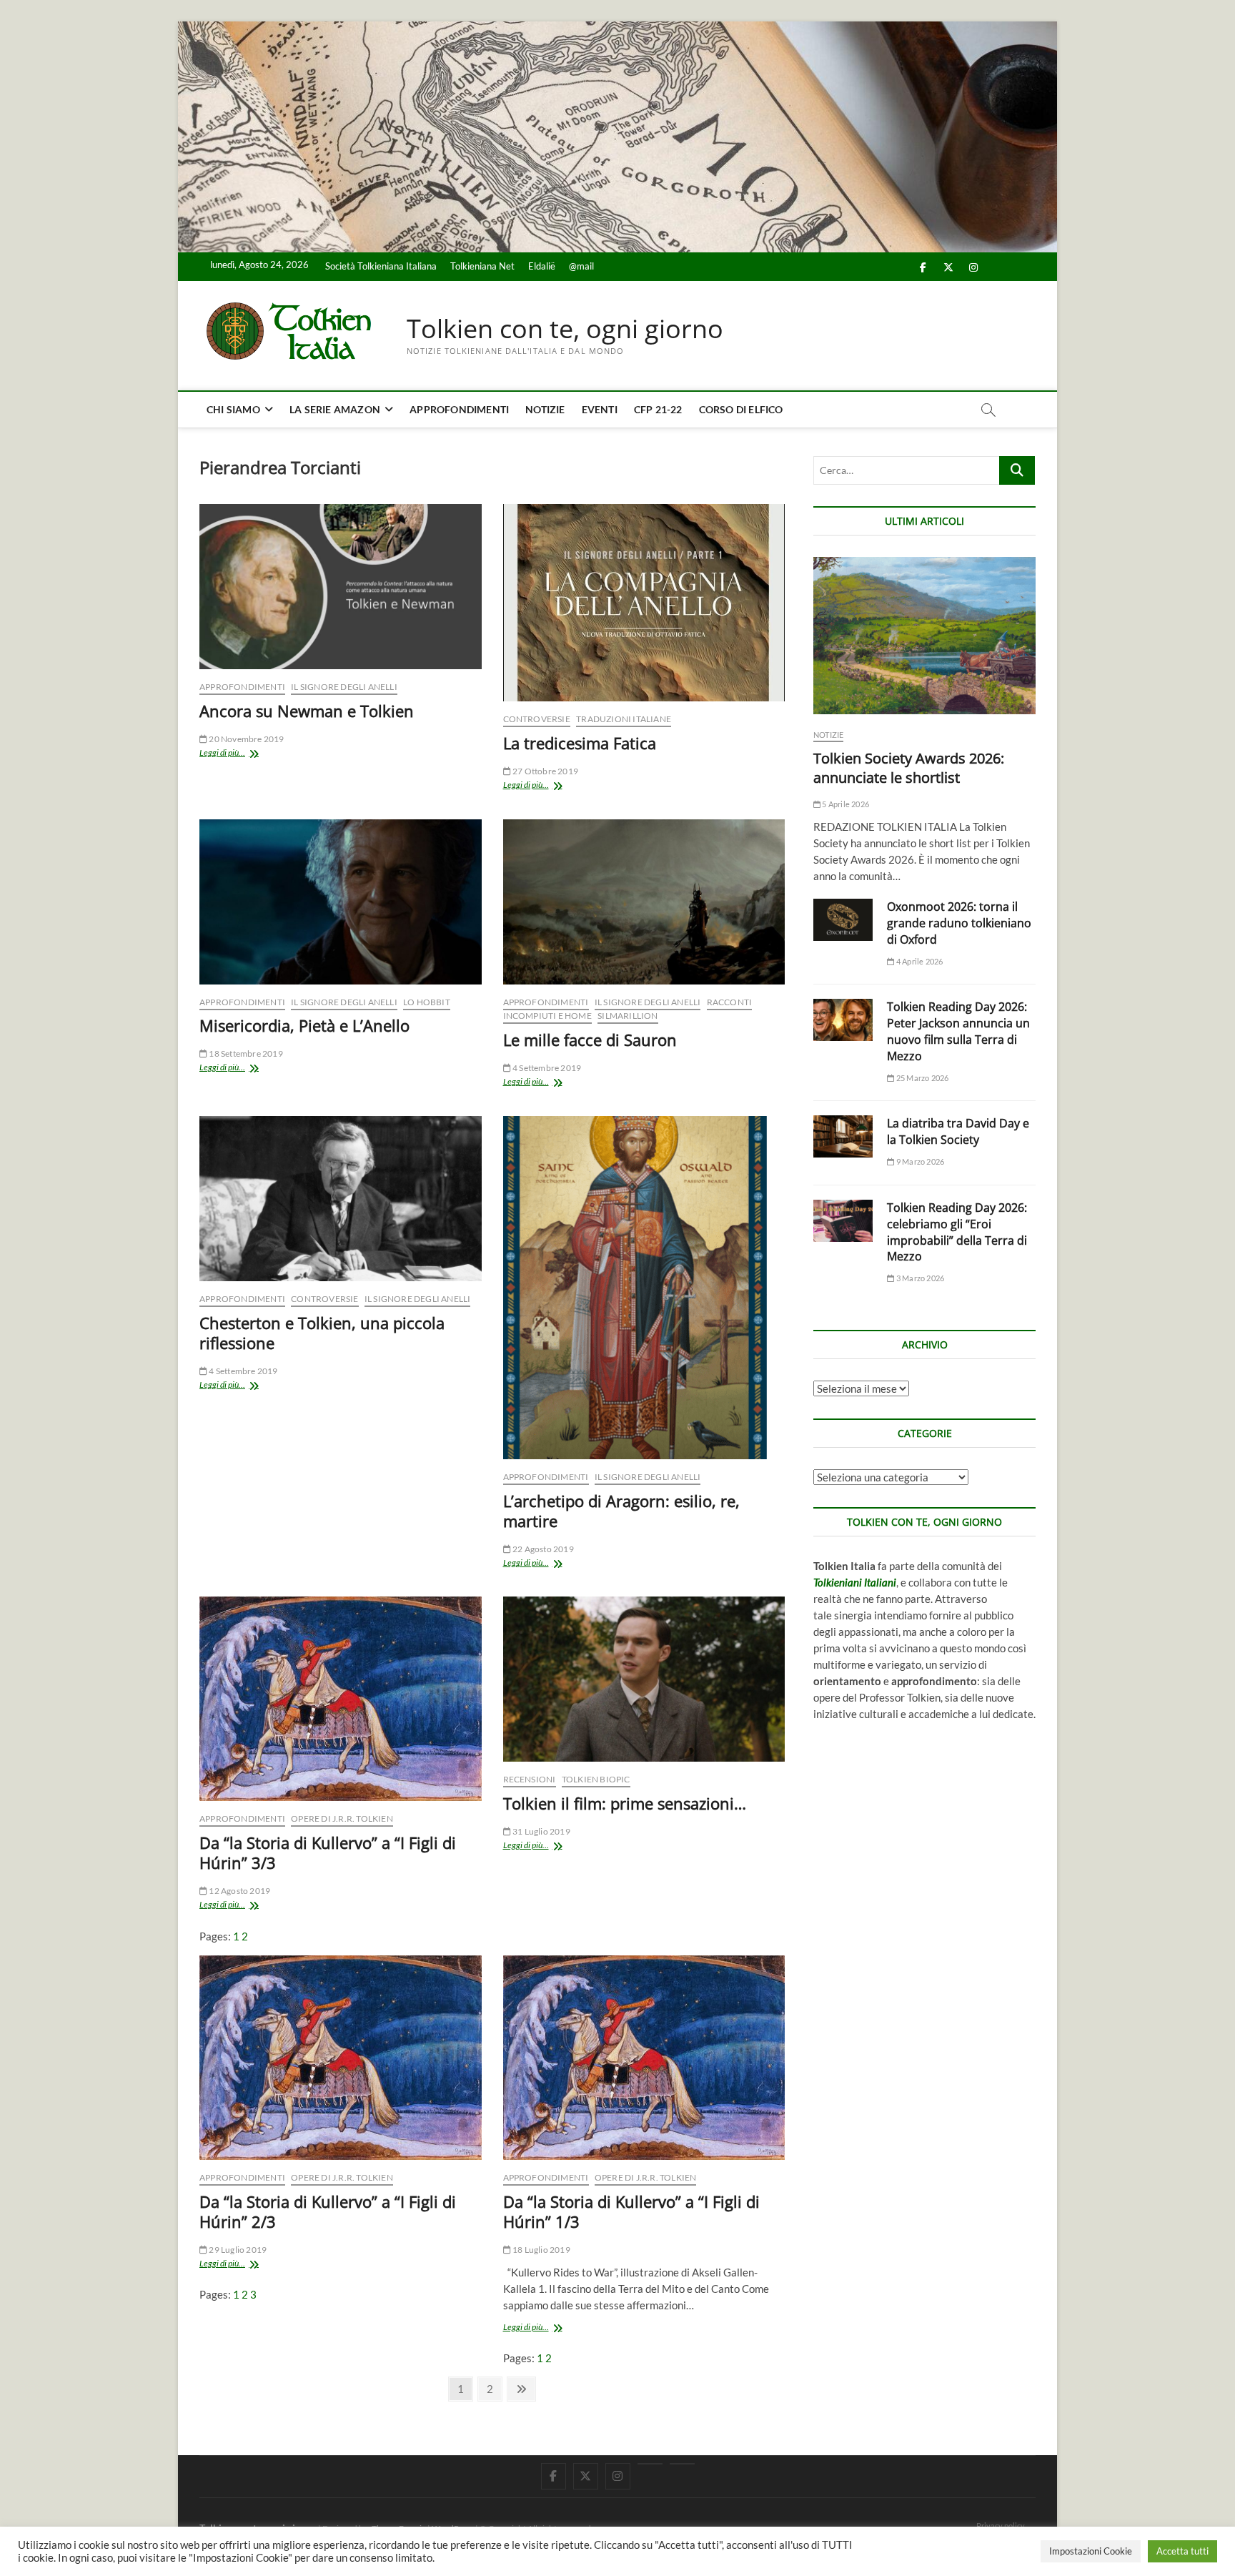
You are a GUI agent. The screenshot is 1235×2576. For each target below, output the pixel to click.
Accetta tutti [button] (1182, 2551)
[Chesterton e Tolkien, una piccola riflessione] (341, 1199)
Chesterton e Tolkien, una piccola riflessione (322, 1333)
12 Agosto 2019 (239, 1891)
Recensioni (530, 1779)
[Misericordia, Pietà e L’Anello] (341, 902)
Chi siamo (233, 409)
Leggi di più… (238, 754)
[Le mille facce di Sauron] (644, 902)
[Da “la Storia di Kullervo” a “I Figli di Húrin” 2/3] (341, 2058)
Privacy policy (1001, 2526)
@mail (581, 266)
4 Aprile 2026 (919, 961)
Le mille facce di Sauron (590, 1040)
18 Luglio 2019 (541, 2250)
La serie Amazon (335, 409)
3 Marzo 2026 (919, 1278)
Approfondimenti (459, 409)
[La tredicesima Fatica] (644, 603)
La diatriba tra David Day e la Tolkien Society (958, 1131)
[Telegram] (682, 2464)
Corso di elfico (741, 409)
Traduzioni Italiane (624, 719)
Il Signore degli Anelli (344, 687)
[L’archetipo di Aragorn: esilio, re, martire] (644, 1288)
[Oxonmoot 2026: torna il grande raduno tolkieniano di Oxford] (843, 920)
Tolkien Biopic (596, 1779)
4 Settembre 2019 (546, 1068)
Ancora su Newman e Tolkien (307, 711)
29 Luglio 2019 (237, 2250)
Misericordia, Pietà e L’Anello (304, 1025)
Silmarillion (628, 1016)
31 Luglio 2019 (541, 1831)
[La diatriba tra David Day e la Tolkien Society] (843, 1136)
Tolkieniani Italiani (855, 1582)
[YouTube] (650, 2464)
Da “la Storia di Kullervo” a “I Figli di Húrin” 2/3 (328, 2211)
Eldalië (542, 266)
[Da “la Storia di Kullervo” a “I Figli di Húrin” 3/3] (341, 1699)
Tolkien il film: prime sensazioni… (625, 1803)
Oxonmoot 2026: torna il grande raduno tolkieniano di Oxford (959, 923)
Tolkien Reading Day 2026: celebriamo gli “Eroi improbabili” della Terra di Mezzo (957, 1232)
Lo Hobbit (427, 1002)
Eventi (600, 409)
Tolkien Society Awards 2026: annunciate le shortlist (909, 768)
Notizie (545, 409)
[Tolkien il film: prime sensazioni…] (644, 1679)
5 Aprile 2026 (845, 804)
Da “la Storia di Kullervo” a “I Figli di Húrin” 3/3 (328, 1852)
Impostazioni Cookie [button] (1091, 2551)
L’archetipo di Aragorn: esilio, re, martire (621, 1511)
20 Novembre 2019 (245, 739)
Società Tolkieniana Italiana (381, 266)
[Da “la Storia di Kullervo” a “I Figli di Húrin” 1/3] (644, 2058)
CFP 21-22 (658, 409)
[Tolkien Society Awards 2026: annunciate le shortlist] (924, 636)
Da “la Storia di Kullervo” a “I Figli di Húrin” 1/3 (631, 2211)
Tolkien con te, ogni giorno (565, 329)
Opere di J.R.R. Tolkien (342, 1819)
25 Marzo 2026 (922, 1078)
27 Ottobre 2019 (545, 771)
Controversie (537, 719)
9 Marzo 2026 (919, 1161)
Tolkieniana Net (482, 266)
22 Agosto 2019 (542, 1549)
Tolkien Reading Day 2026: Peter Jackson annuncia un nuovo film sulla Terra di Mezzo (958, 1031)
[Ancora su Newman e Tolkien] (341, 587)
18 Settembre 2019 (245, 1053)
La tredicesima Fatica (580, 743)
